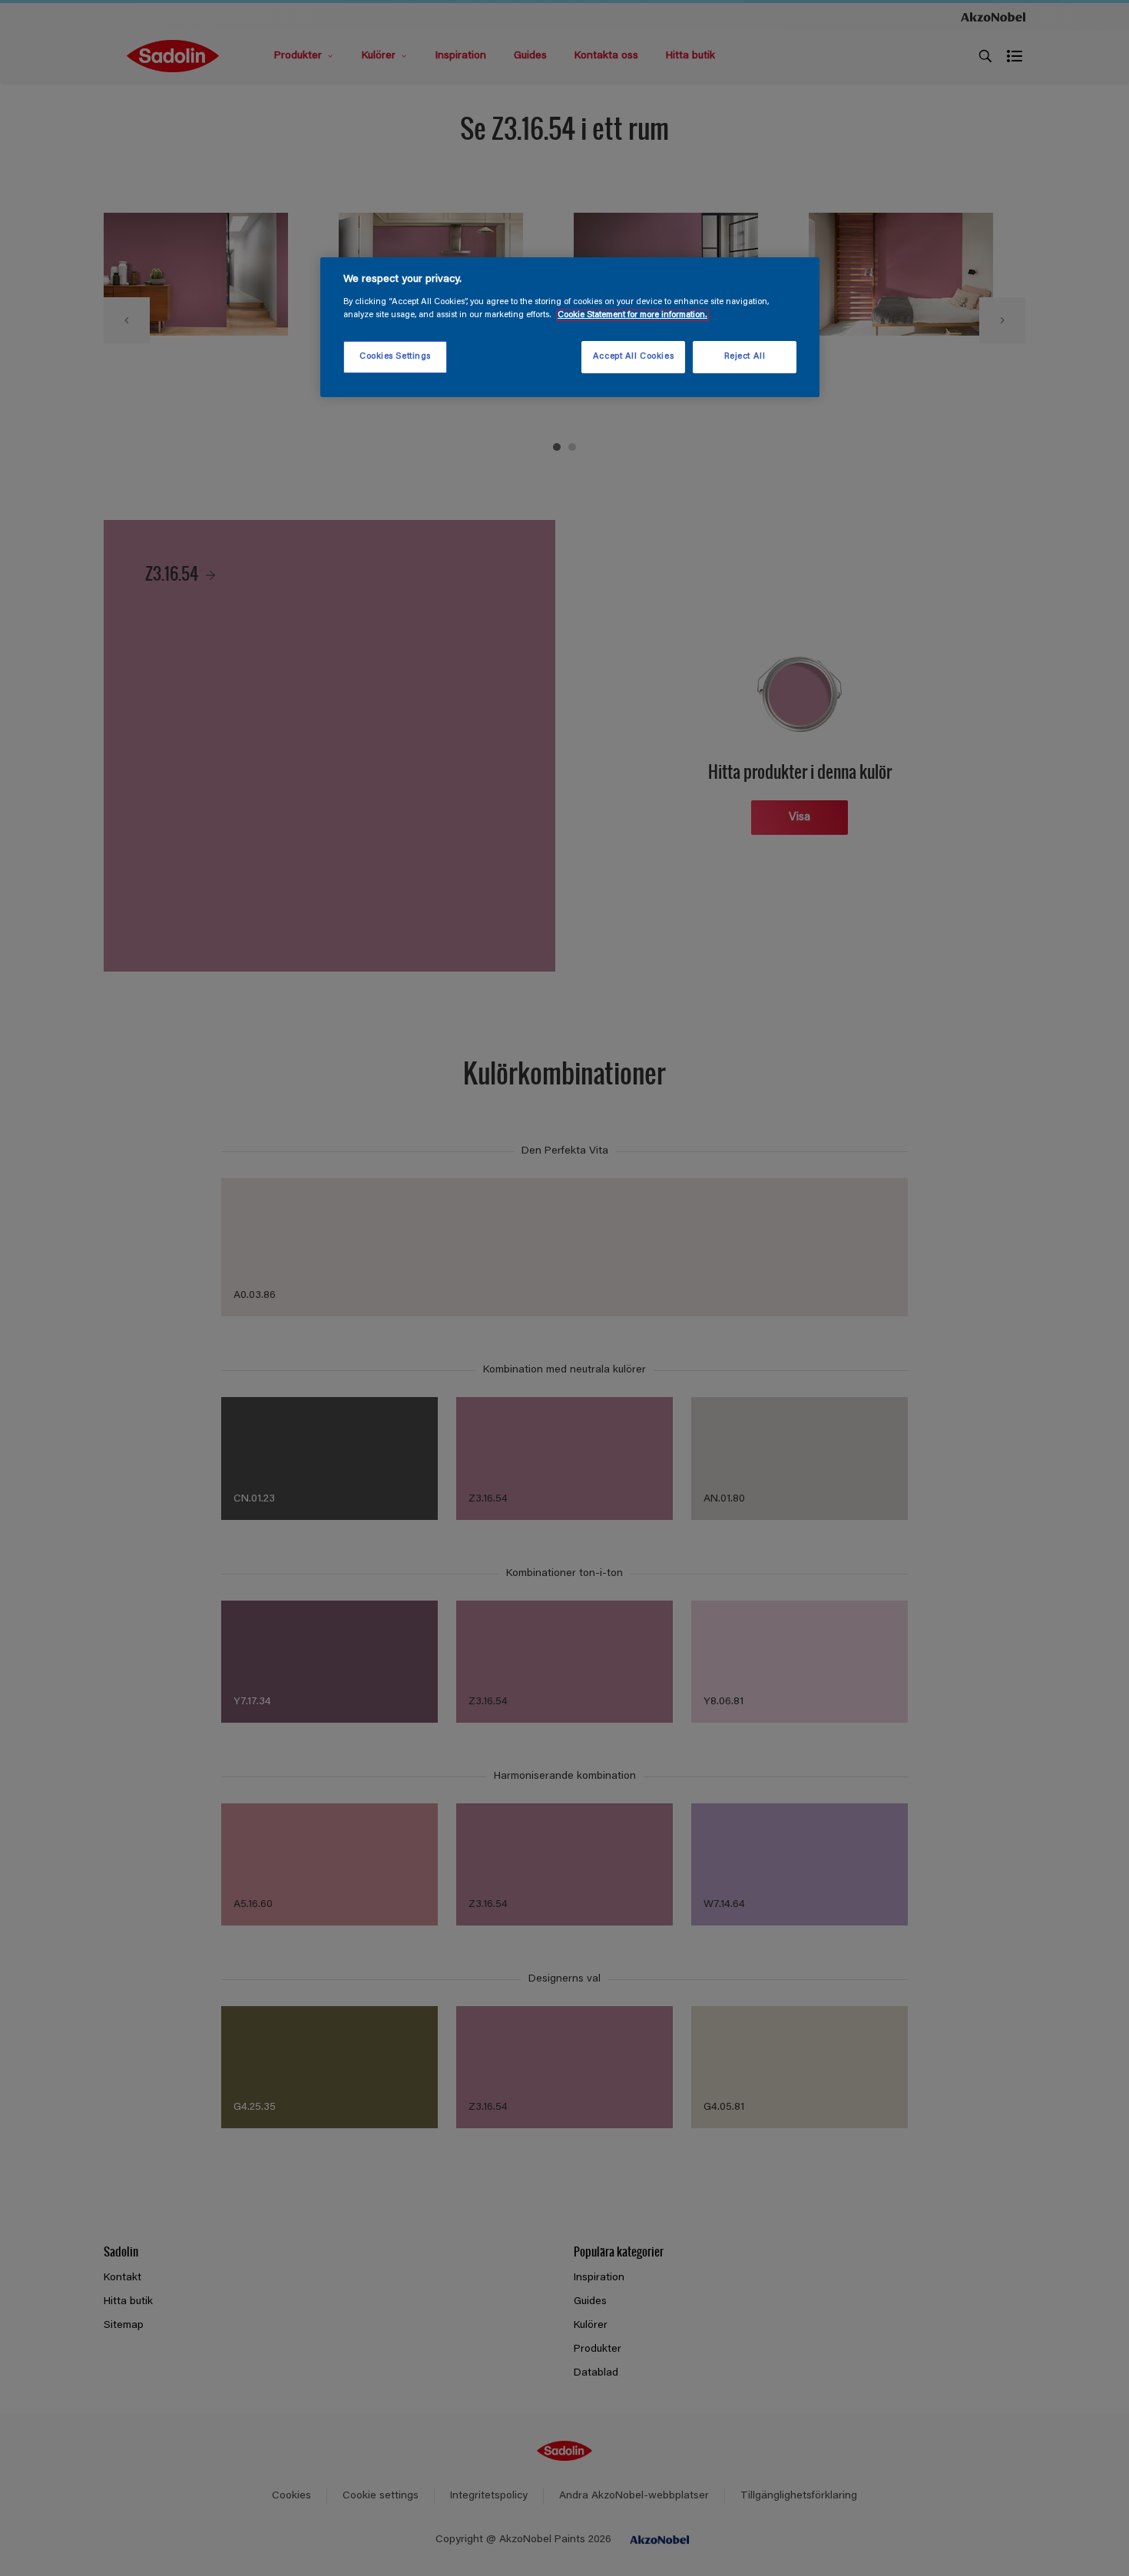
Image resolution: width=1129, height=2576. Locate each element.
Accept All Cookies (633, 357)
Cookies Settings (395, 357)
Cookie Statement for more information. (632, 315)
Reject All (745, 357)
